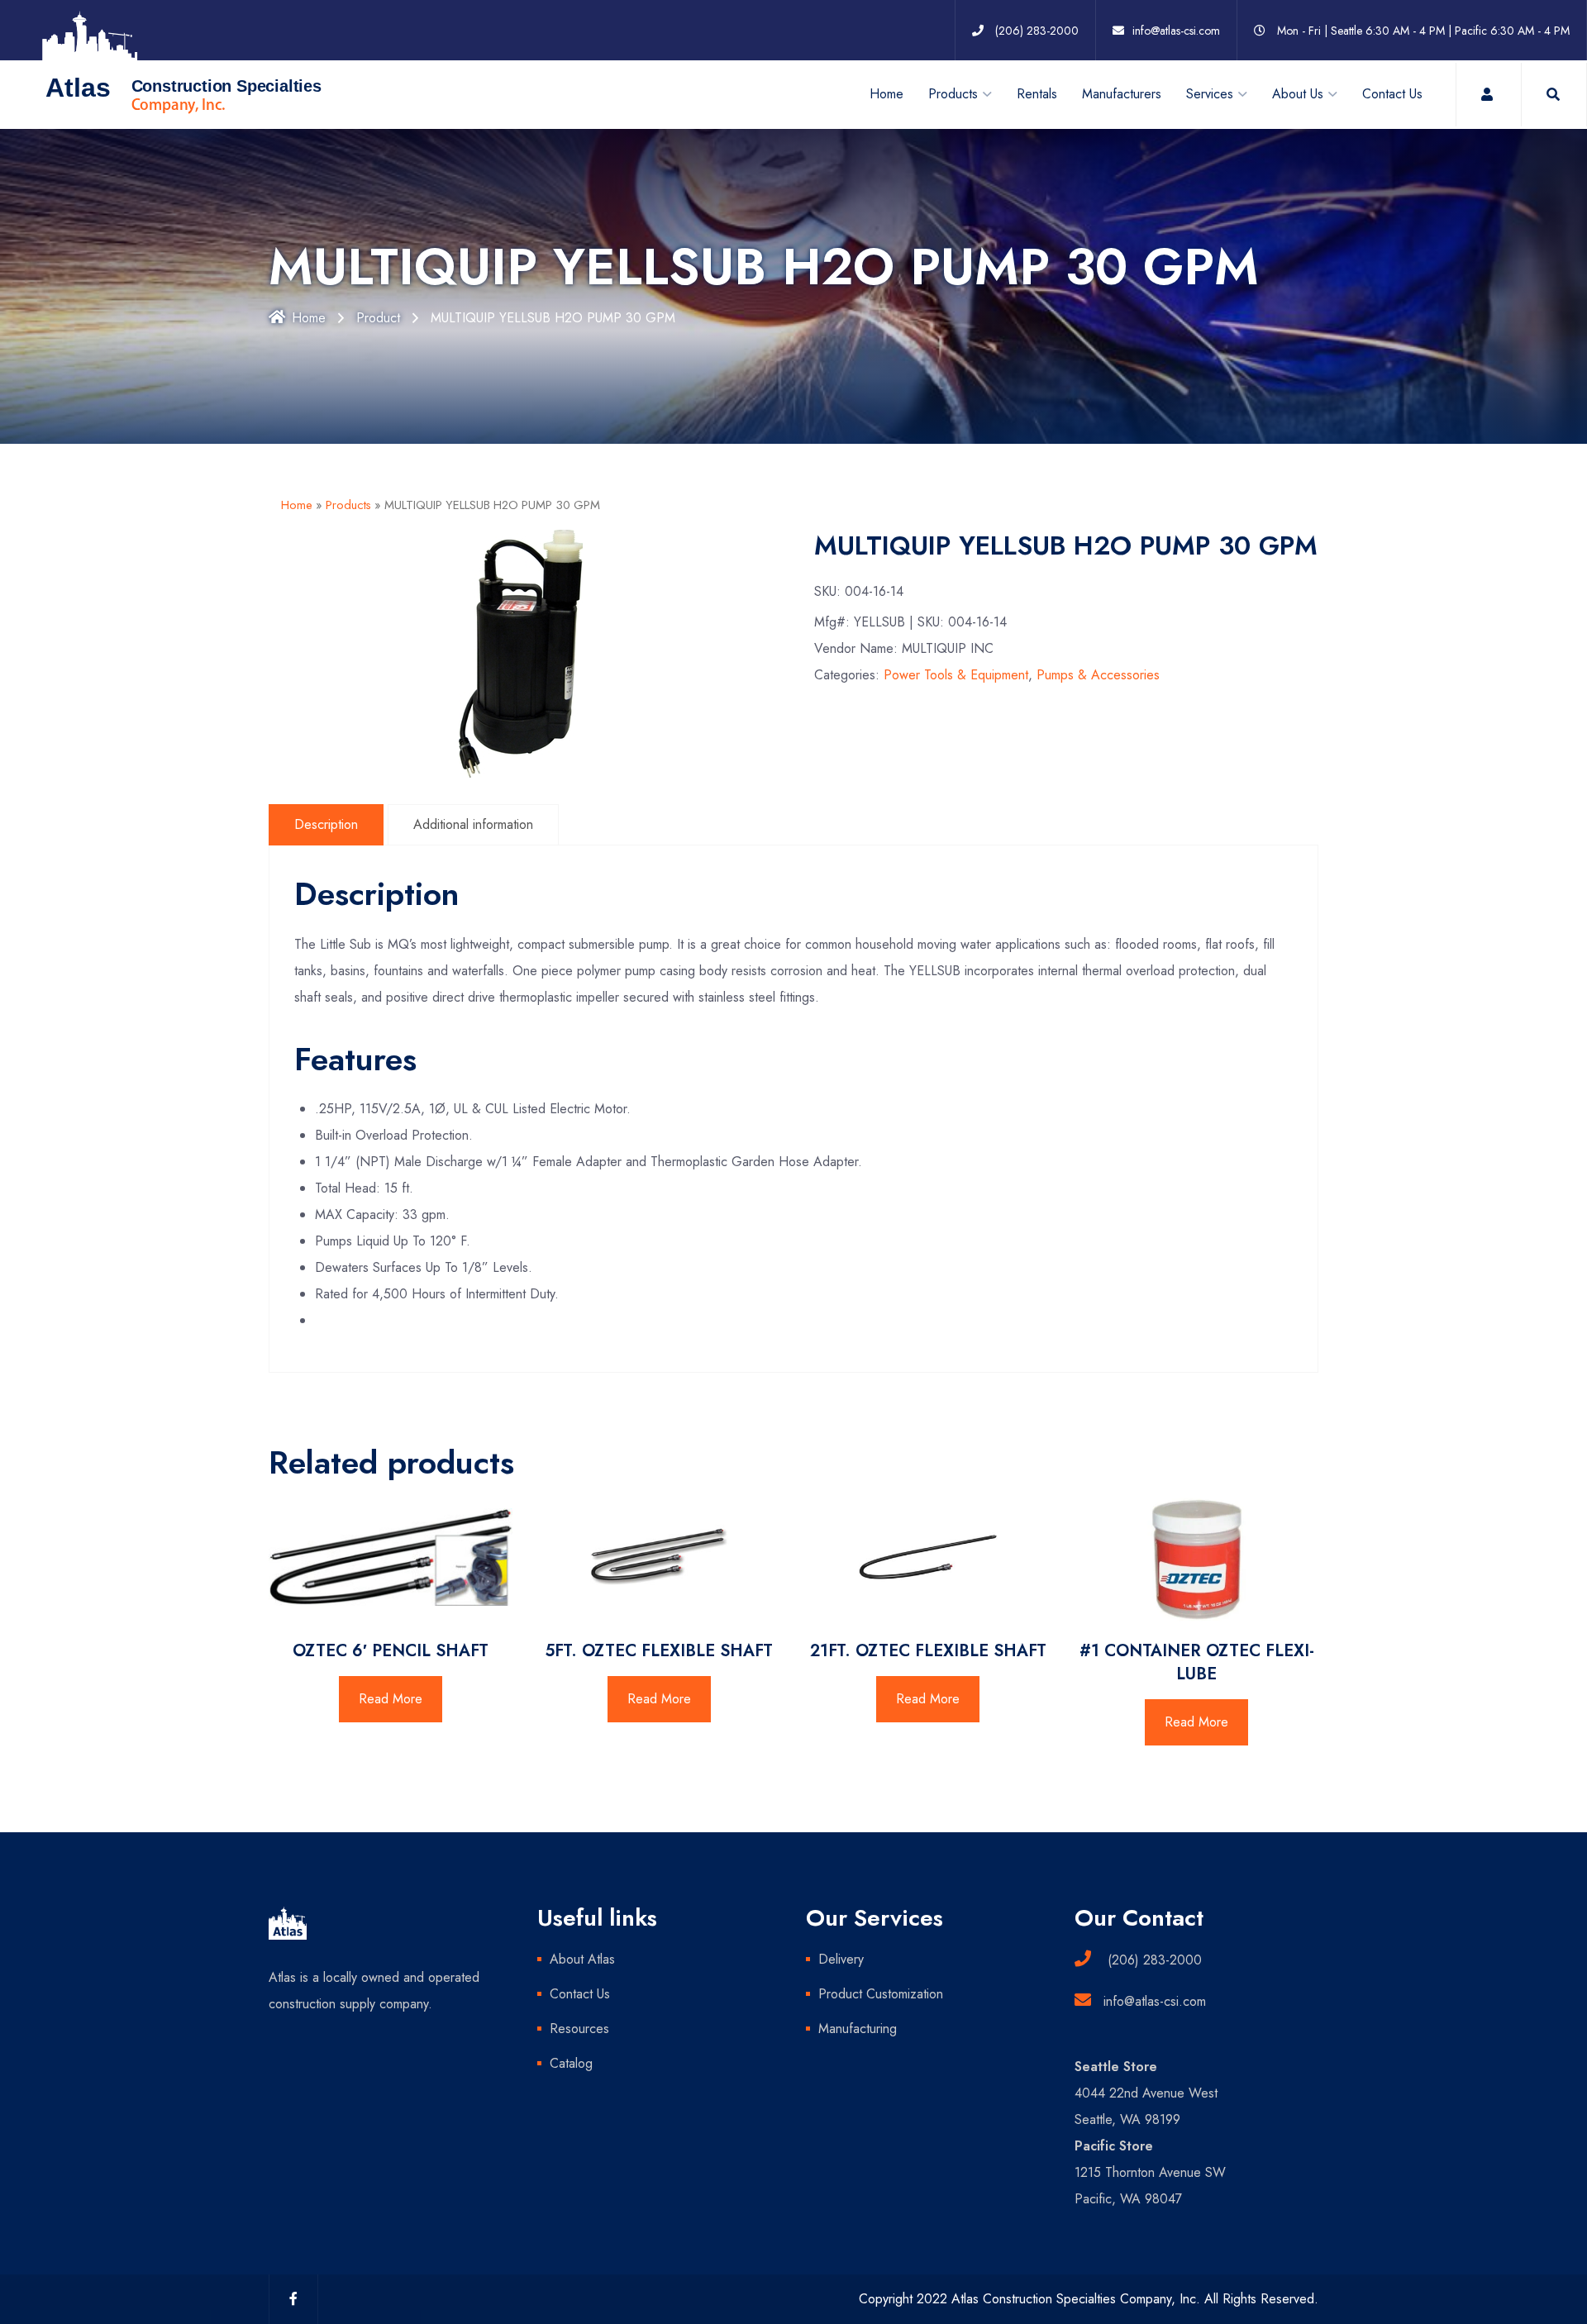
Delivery (841, 1959)
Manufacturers (1122, 94)
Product (378, 318)
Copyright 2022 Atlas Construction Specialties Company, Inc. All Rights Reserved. (1089, 2299)
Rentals (1037, 94)
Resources (579, 2029)
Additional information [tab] (473, 824)
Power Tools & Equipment (956, 675)
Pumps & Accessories (1098, 675)
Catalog (571, 2063)
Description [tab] (326, 824)
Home (886, 94)
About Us (1298, 94)
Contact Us (1392, 94)
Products (348, 505)
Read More (391, 1699)
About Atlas (582, 1959)
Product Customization (881, 1994)
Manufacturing (858, 2029)
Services (1210, 94)
